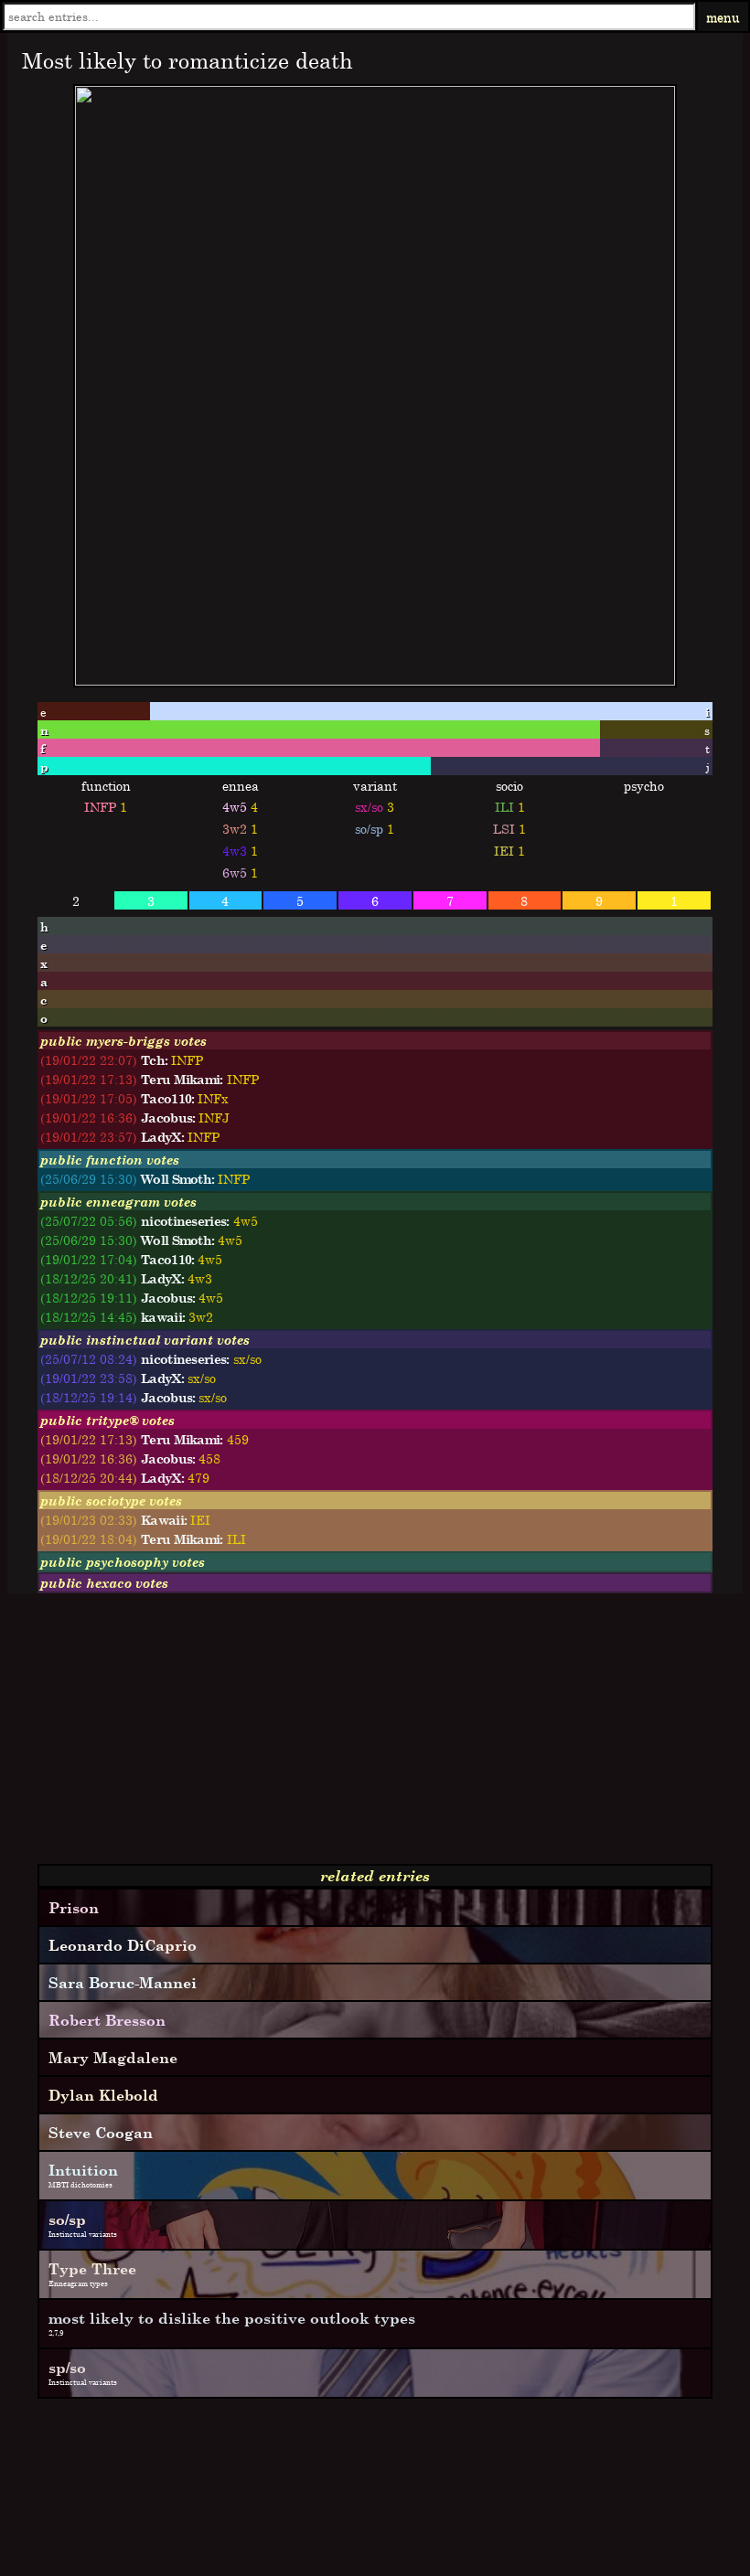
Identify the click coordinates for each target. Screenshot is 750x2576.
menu (723, 17)
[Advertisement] (375, 1736)
